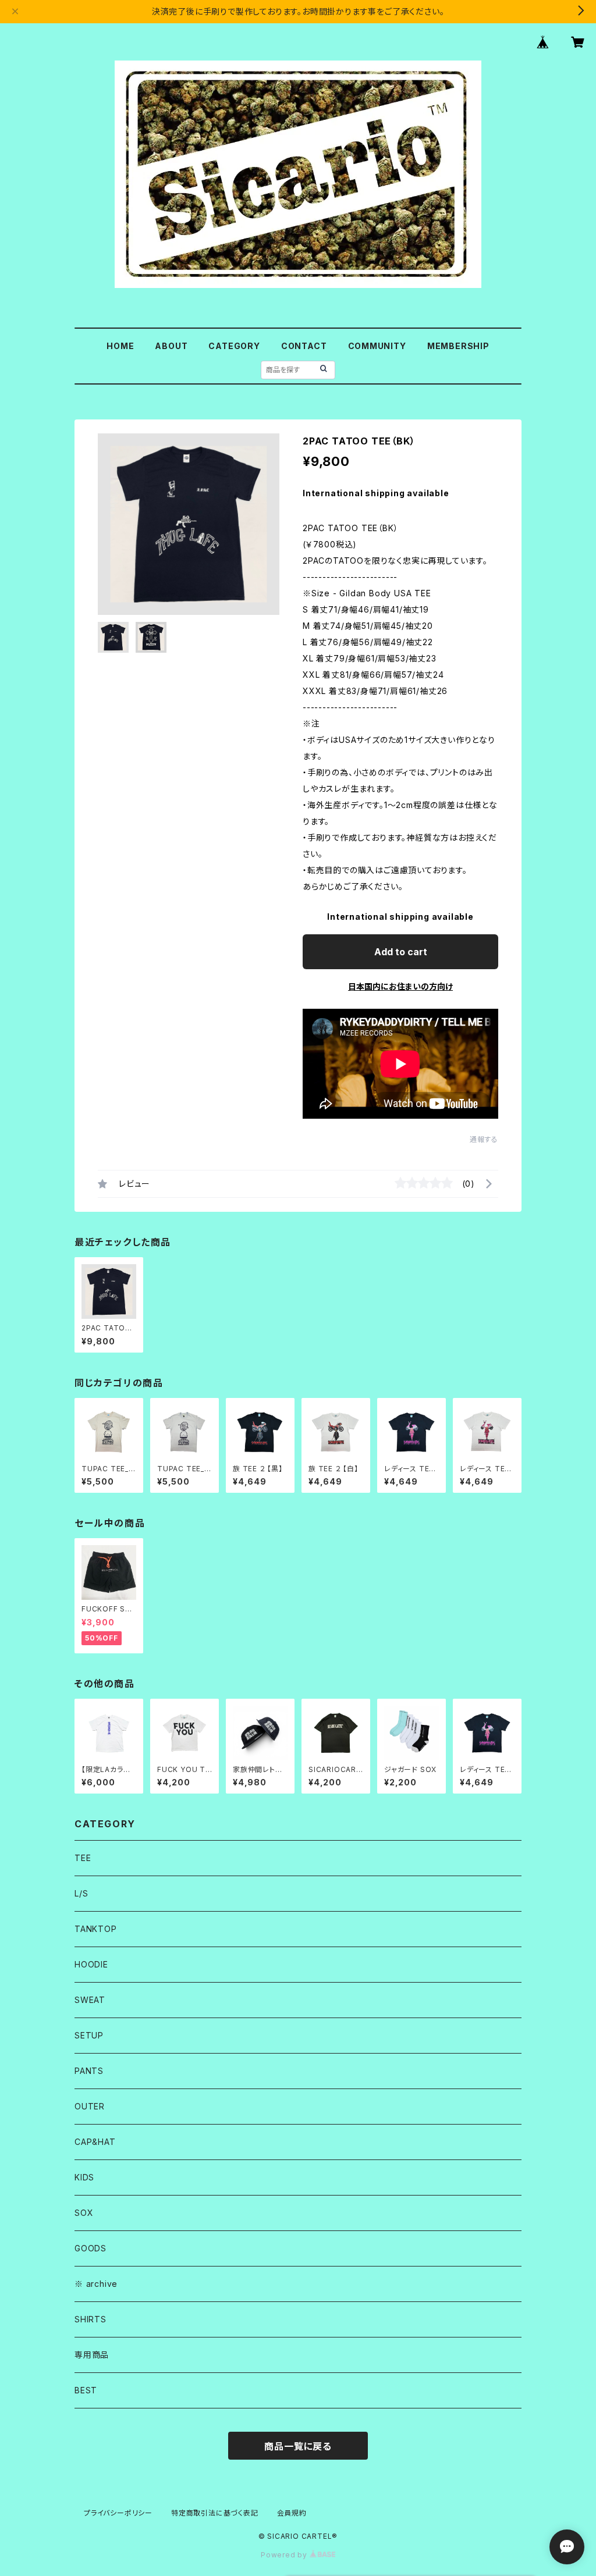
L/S (81, 1893)
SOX (84, 2213)
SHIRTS (91, 2319)
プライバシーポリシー (118, 2513)
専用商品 (92, 2355)
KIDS (84, 2177)
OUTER (90, 2106)
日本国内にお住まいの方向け (400, 986)
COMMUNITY (377, 346)
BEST (86, 2390)
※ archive (96, 2284)
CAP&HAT (95, 2142)
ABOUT (171, 346)
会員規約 (292, 2513)
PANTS (89, 2071)
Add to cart (401, 952)
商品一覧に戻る (298, 2446)
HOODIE (91, 1964)
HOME (120, 346)
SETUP (89, 2035)
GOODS (91, 2248)
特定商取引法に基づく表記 (215, 2513)
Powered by (285, 2555)
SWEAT (90, 2000)
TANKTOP (96, 1929)
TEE (83, 1858)
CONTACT (304, 346)
